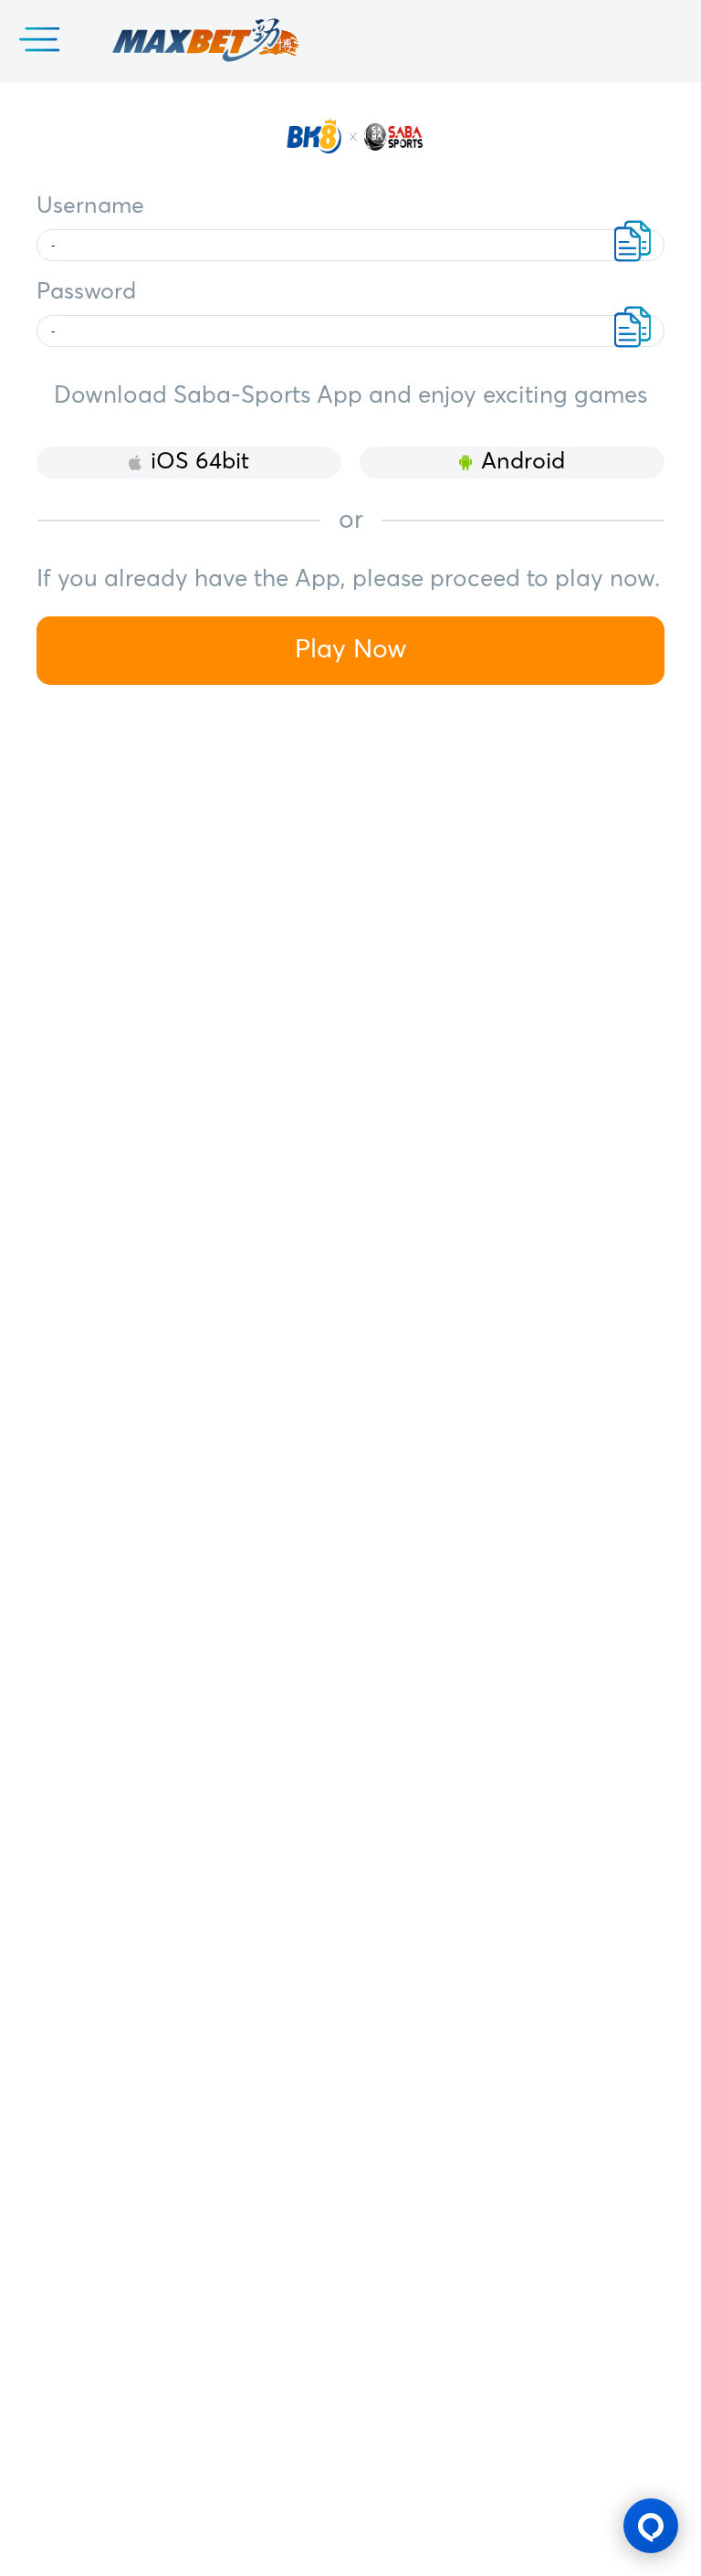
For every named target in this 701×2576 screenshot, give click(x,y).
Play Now (351, 650)
